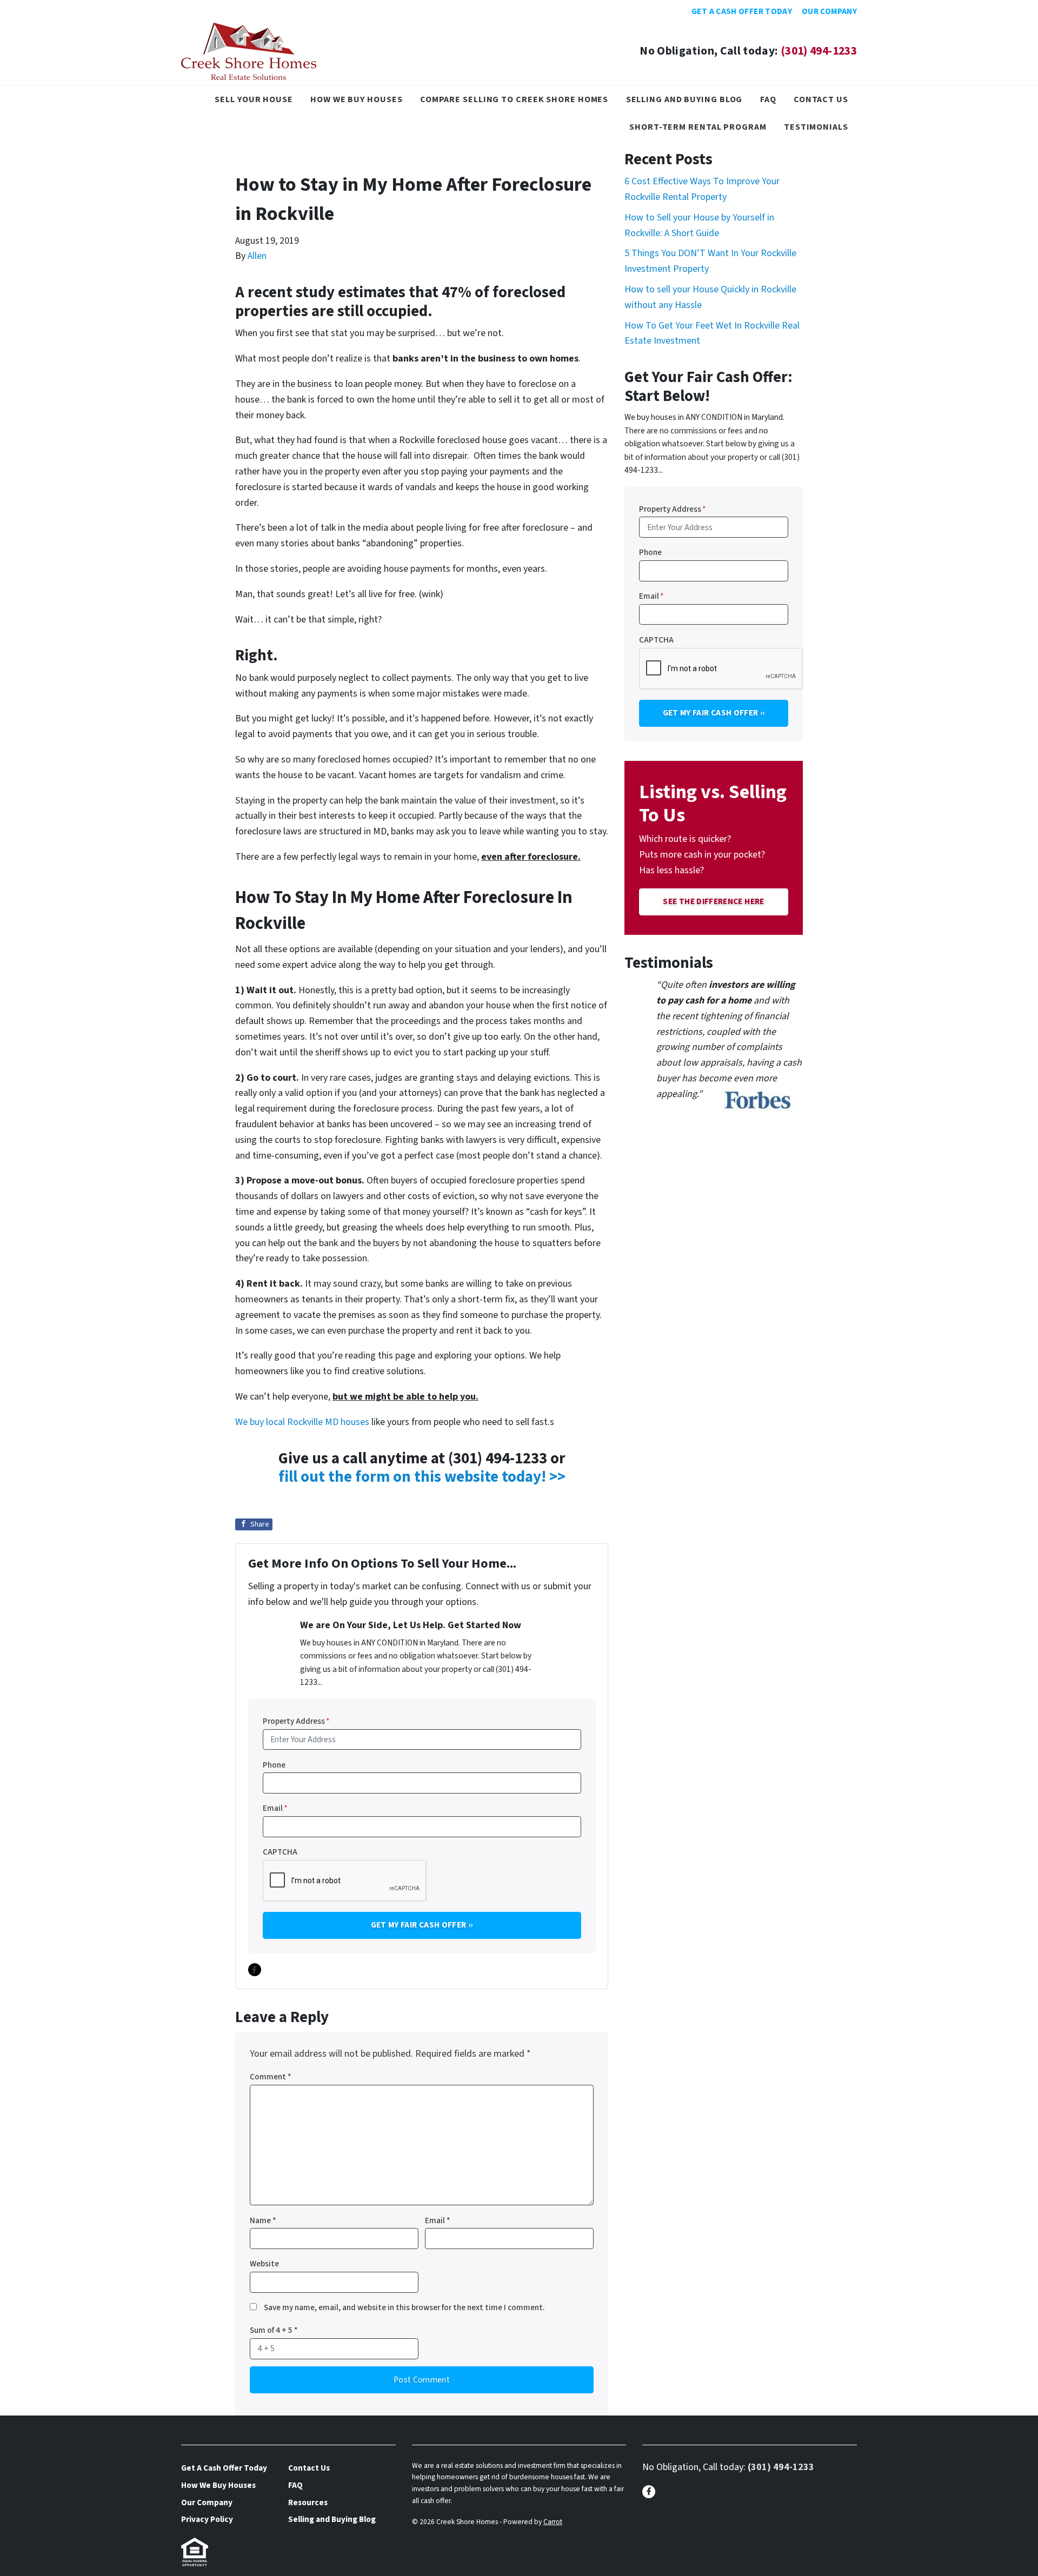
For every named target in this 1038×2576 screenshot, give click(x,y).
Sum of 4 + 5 (274, 2330)
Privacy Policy (207, 2519)
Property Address (296, 1721)
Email (275, 1808)
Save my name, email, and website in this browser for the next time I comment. (404, 2307)
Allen (257, 256)
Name (263, 2220)
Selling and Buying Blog (684, 99)
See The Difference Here (713, 901)
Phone (274, 1765)
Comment (271, 2077)
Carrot (553, 2522)
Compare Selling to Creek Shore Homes (514, 99)
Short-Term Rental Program (698, 127)
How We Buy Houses (356, 99)
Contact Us (821, 99)
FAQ (768, 99)
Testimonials (816, 127)
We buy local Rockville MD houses (302, 1422)
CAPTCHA (280, 1852)
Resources (308, 2503)
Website (264, 2264)
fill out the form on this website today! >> (422, 1477)
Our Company (829, 11)
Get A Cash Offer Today (742, 11)
